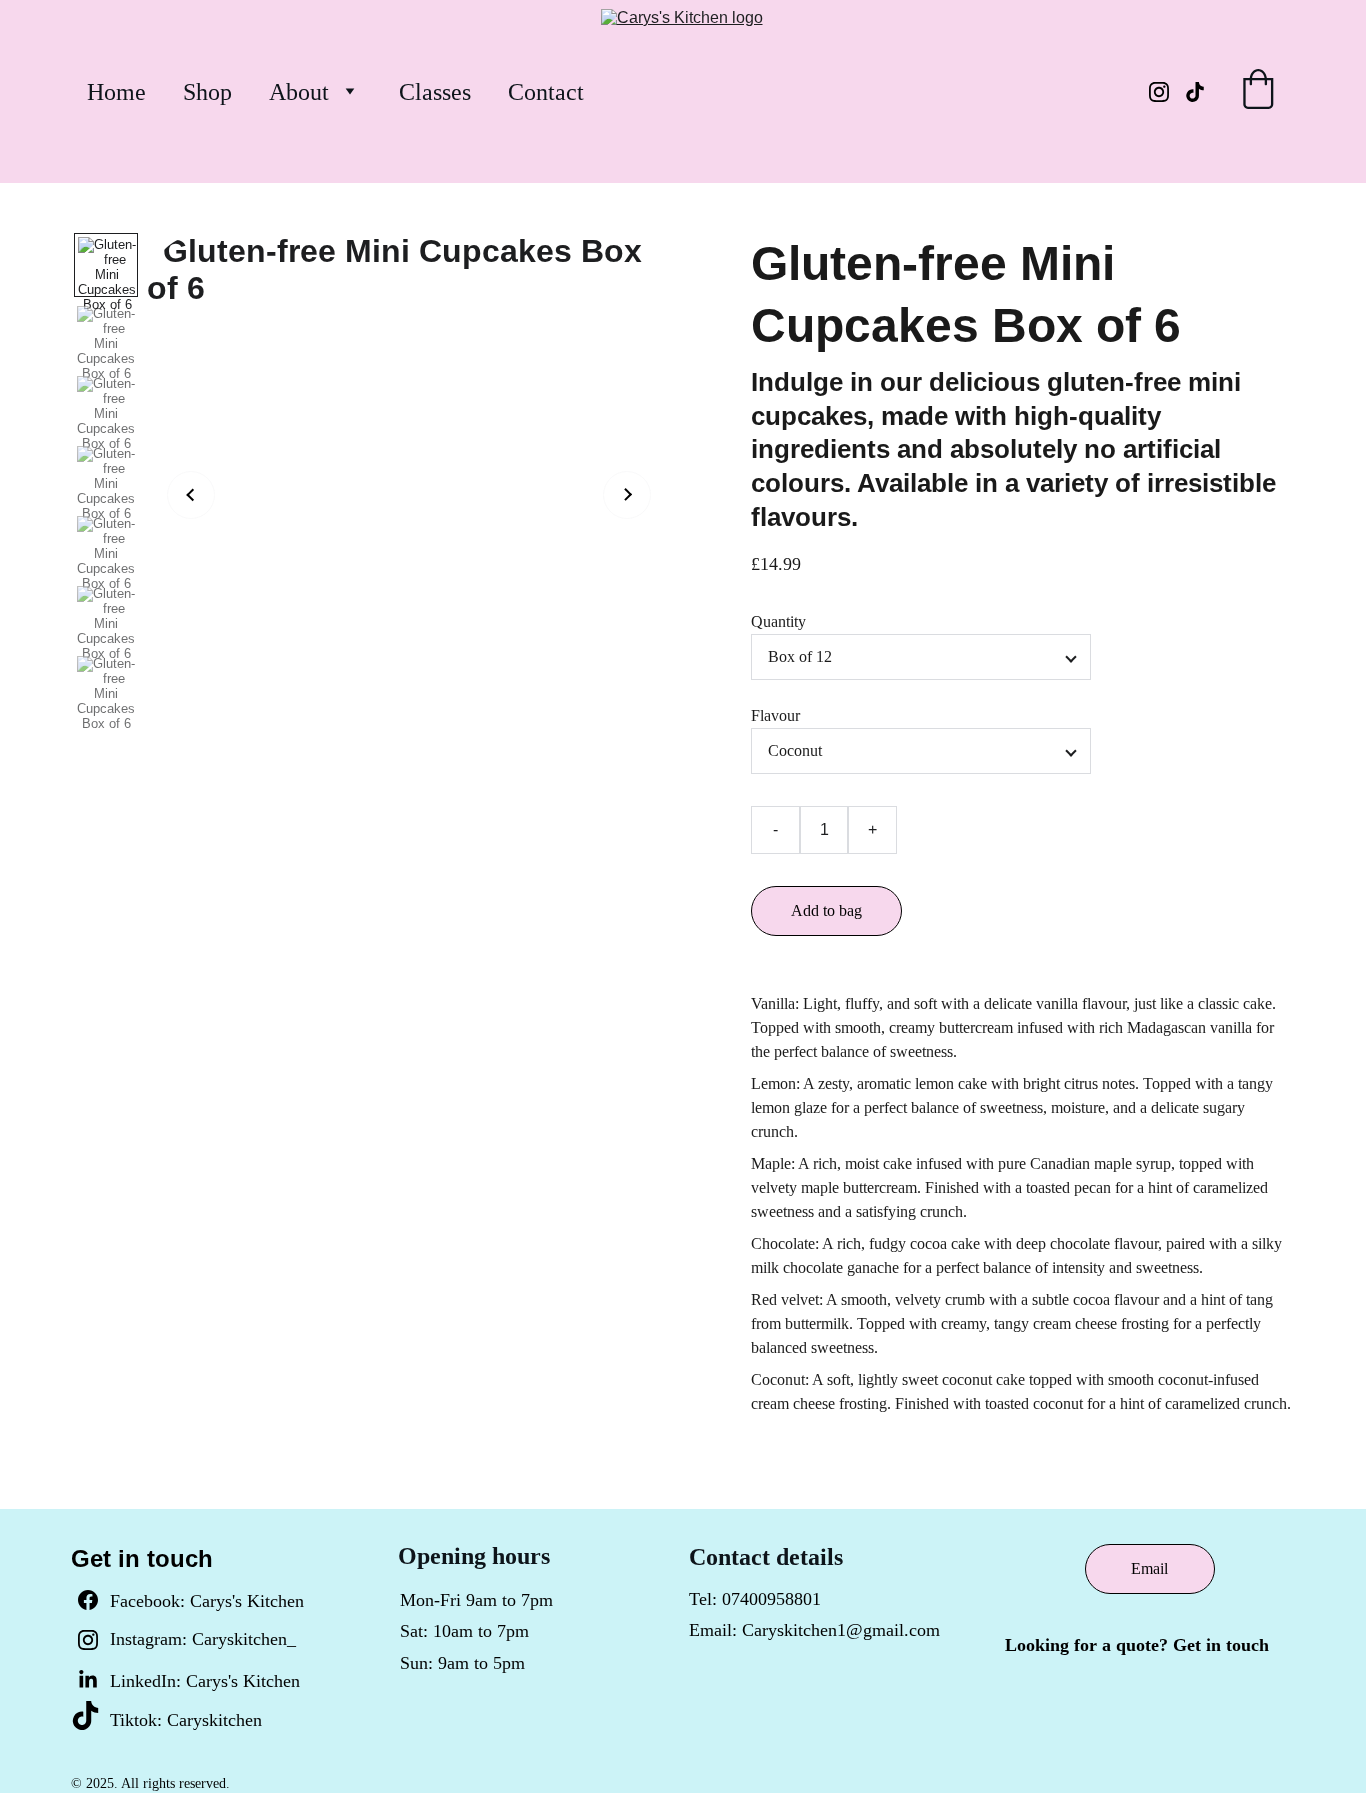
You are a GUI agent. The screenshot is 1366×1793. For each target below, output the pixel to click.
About (299, 92)
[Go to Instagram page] (1167, 92)
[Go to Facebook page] (88, 1610)
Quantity (778, 621)
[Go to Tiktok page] (1195, 92)
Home (116, 92)
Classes (435, 92)
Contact (546, 92)
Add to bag (826, 910)
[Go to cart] (1258, 92)
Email (1149, 1568)
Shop (207, 92)
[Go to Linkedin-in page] (88, 1680)
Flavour (775, 715)
